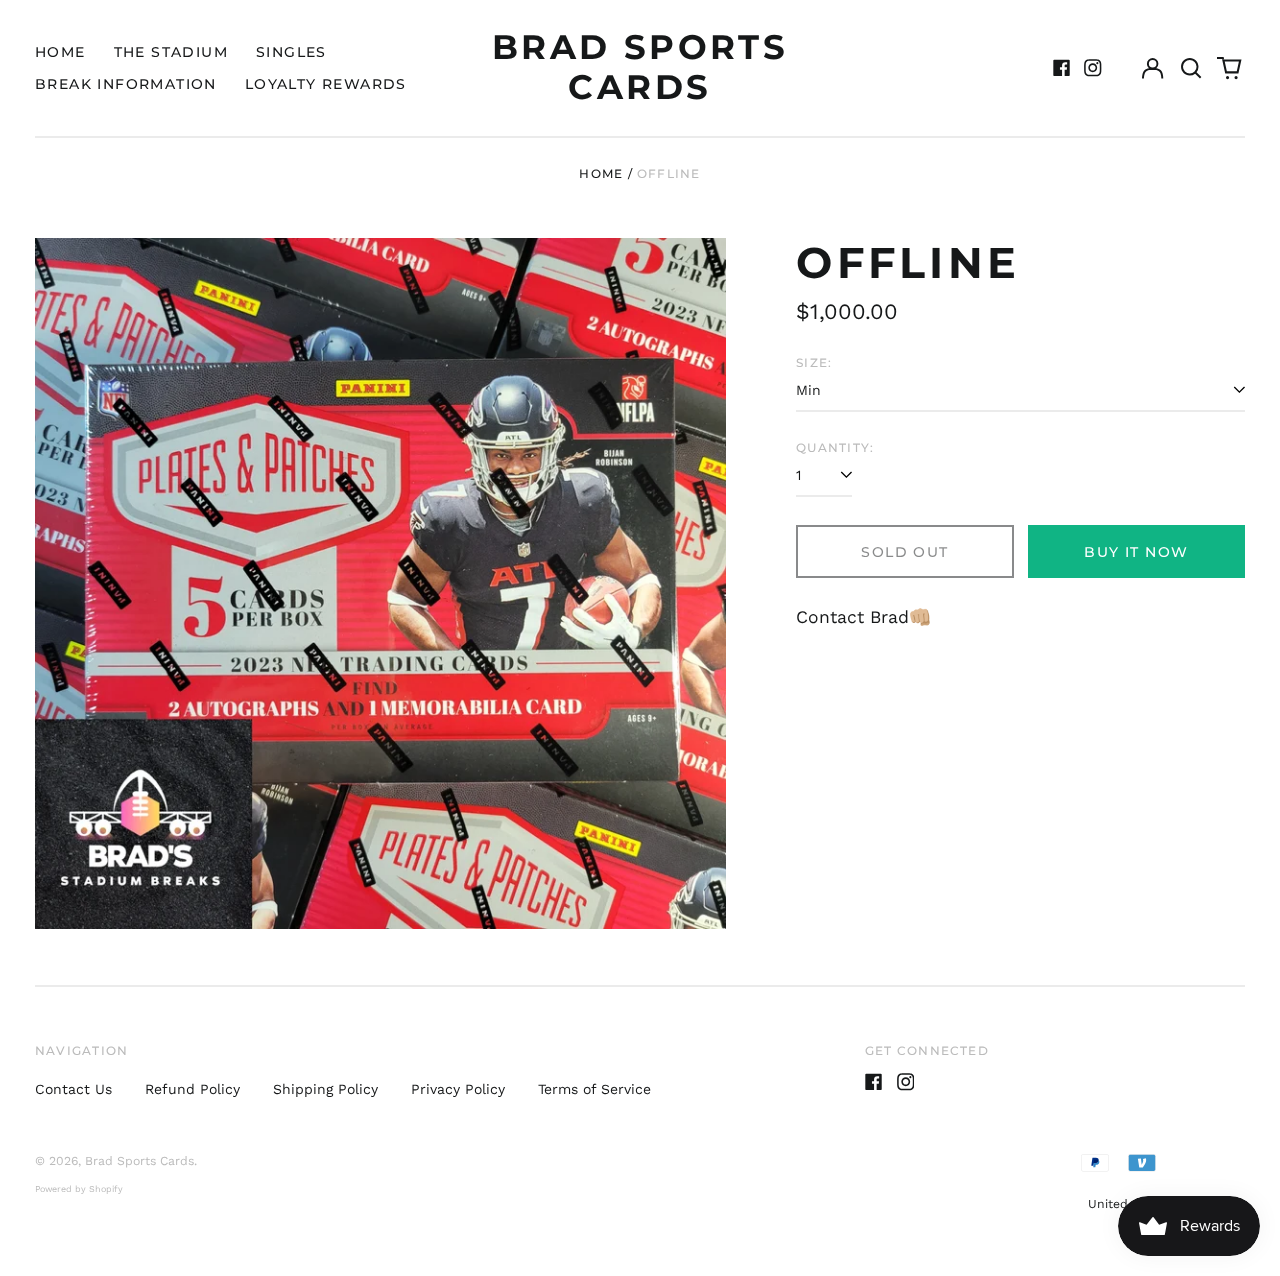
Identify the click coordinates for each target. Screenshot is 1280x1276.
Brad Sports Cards (640, 67)
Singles (291, 52)
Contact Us (73, 1089)
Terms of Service (594, 1089)
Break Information (126, 84)
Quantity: (835, 447)
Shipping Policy (325, 1089)
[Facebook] (1062, 68)
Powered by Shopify (79, 1189)
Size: (814, 362)
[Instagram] (1093, 68)
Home (60, 52)
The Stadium (171, 52)
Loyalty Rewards (326, 84)
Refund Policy (192, 1089)
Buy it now (1136, 552)
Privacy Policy (458, 1089)
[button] (1191, 68)
